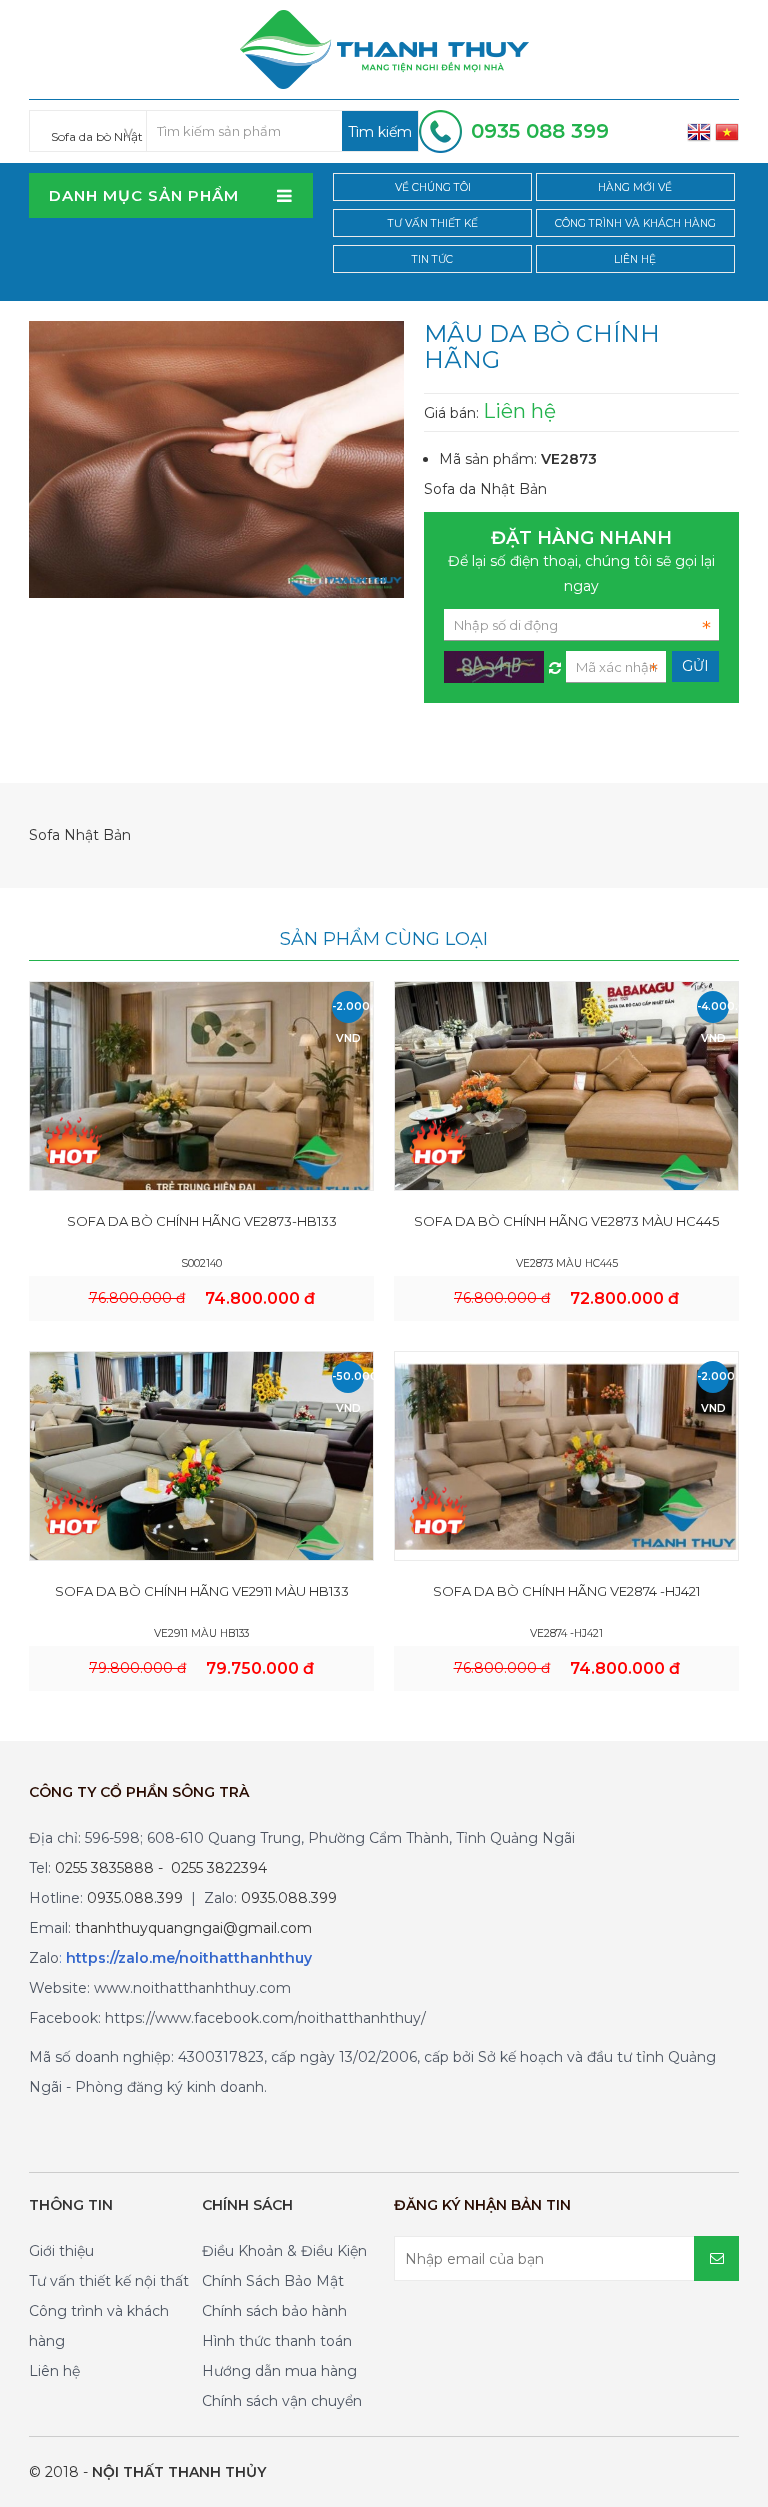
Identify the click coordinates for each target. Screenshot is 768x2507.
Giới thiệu (61, 2251)
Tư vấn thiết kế (433, 223)
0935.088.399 (135, 1898)
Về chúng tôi (433, 187)
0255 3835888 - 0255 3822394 (161, 1868)
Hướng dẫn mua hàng (279, 2371)
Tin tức (432, 259)
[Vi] (727, 131)
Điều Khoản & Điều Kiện (284, 2251)
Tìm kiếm (380, 132)
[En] (699, 131)
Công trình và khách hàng (635, 223)
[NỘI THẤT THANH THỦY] (384, 48)
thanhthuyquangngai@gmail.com (193, 1928)
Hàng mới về (635, 187)
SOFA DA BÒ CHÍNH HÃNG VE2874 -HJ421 (566, 1591)
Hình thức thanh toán (277, 2341)
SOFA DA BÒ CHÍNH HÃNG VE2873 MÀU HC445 (566, 1221)
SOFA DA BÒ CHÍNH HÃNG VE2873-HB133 (202, 1221)
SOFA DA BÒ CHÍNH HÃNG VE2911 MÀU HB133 (202, 1591)
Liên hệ (635, 259)
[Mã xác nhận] (555, 663)
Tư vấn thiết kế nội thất (109, 2281)
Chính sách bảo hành (274, 2311)
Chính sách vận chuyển (282, 2401)
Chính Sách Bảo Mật (273, 2281)
